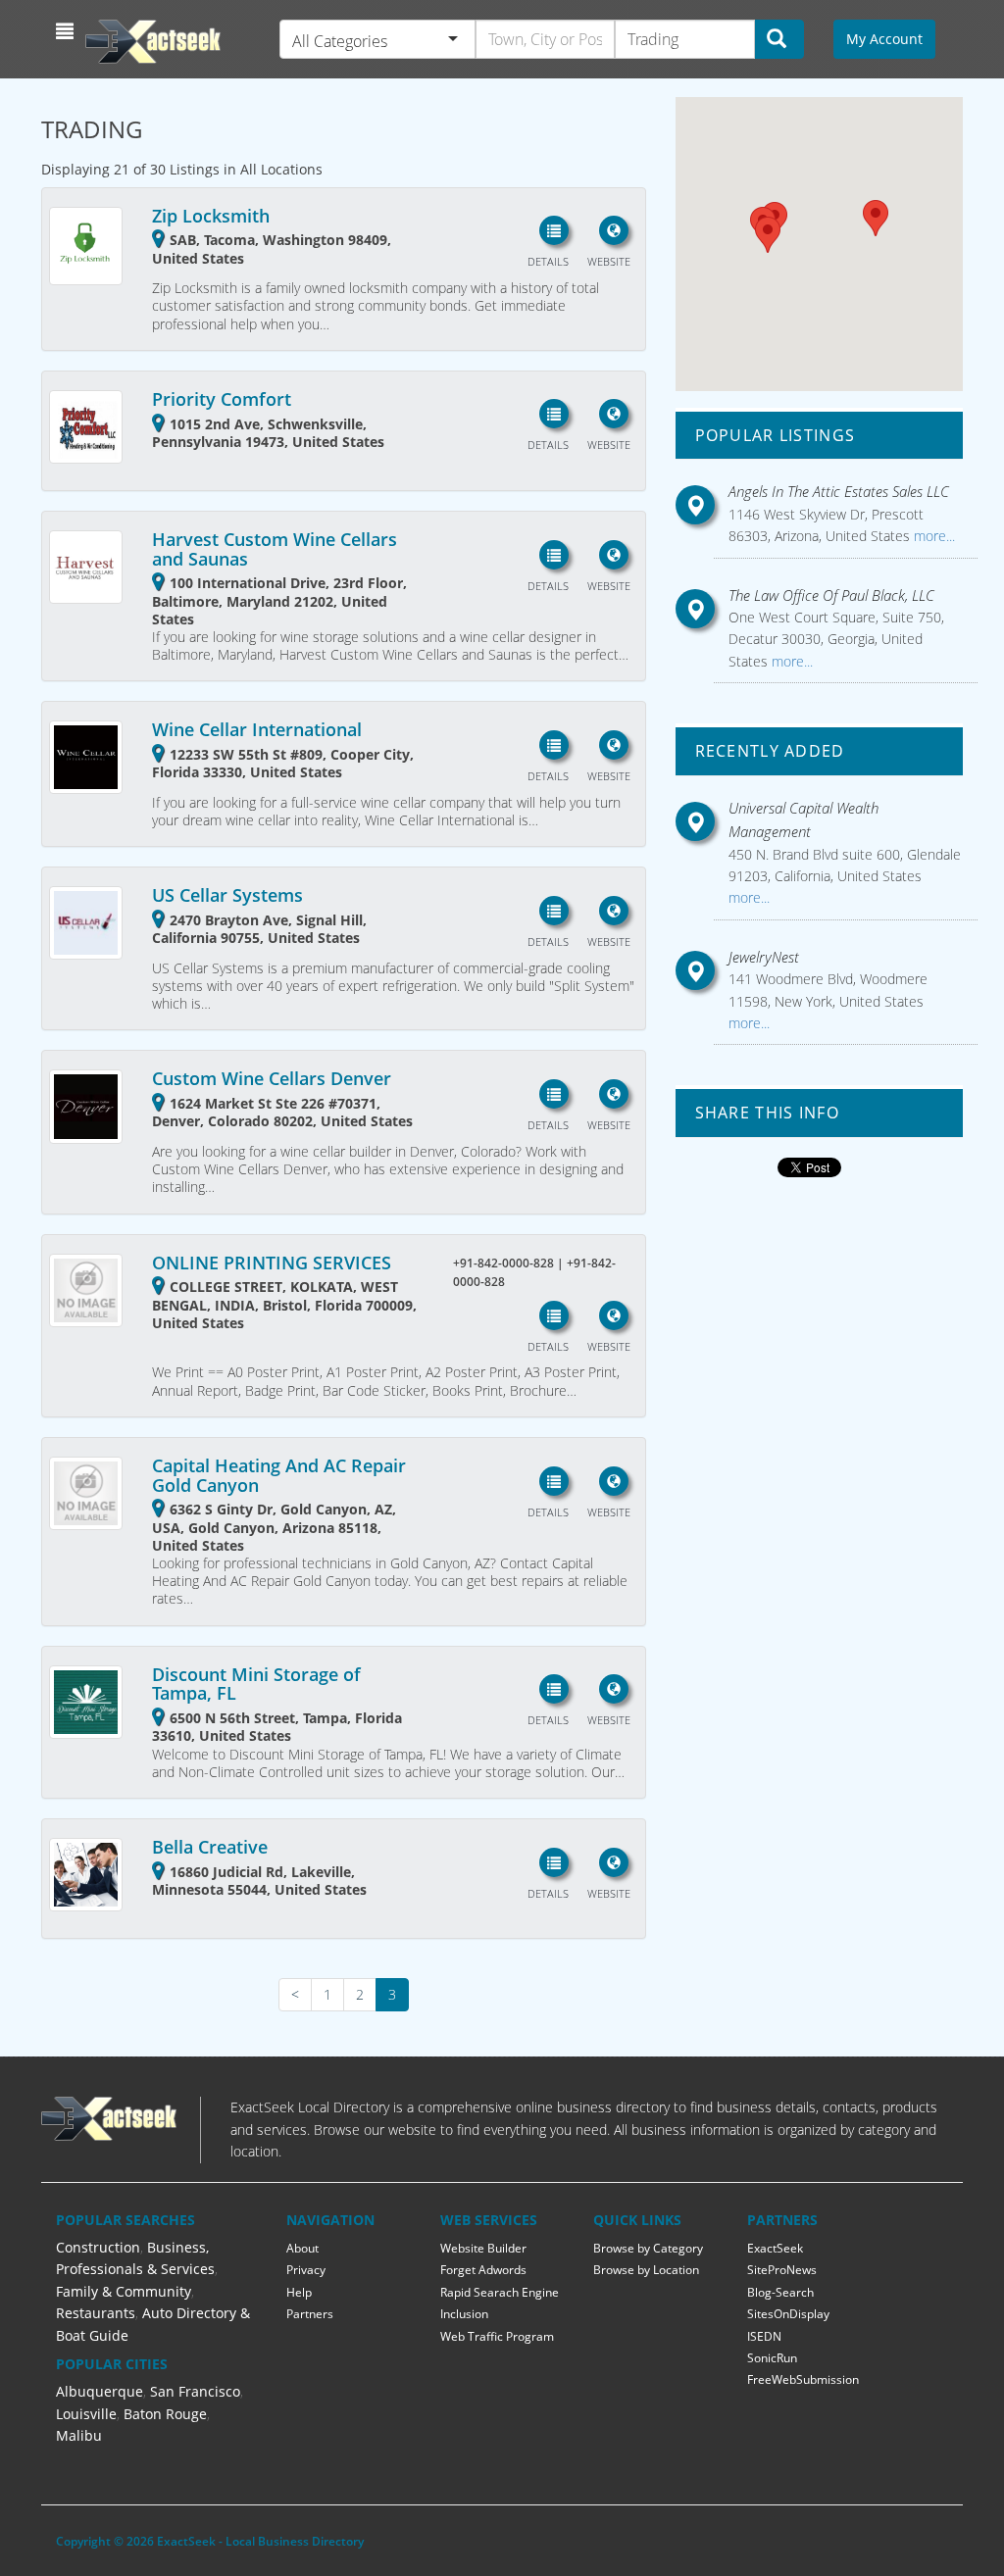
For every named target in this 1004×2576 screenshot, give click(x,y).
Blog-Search (780, 2292)
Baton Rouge (165, 2414)
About (302, 2248)
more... (932, 536)
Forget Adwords (483, 2270)
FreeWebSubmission (803, 2379)
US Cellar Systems (227, 895)
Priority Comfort (222, 399)
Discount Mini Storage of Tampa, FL (256, 1684)
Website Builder (483, 2248)
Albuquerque (100, 2391)
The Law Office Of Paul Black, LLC (831, 595)
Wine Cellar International (257, 729)
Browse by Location (646, 2270)
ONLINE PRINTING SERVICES (272, 1263)
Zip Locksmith (211, 216)
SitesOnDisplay (788, 2314)
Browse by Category (648, 2248)
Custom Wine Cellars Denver (272, 1078)
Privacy (306, 2270)
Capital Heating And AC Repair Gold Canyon (279, 1475)
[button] (67, 31)
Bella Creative (210, 1847)
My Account (884, 39)
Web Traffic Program (497, 2336)
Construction (98, 2247)
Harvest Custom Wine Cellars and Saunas (275, 549)
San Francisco (195, 2391)
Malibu (79, 2435)
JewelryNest (764, 957)
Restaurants (96, 2313)
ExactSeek (775, 2248)
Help (299, 2292)
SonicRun (772, 2358)
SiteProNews (782, 2270)
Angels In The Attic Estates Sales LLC (839, 491)
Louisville (86, 2414)
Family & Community (124, 2291)
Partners (310, 2314)
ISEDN (764, 2336)
